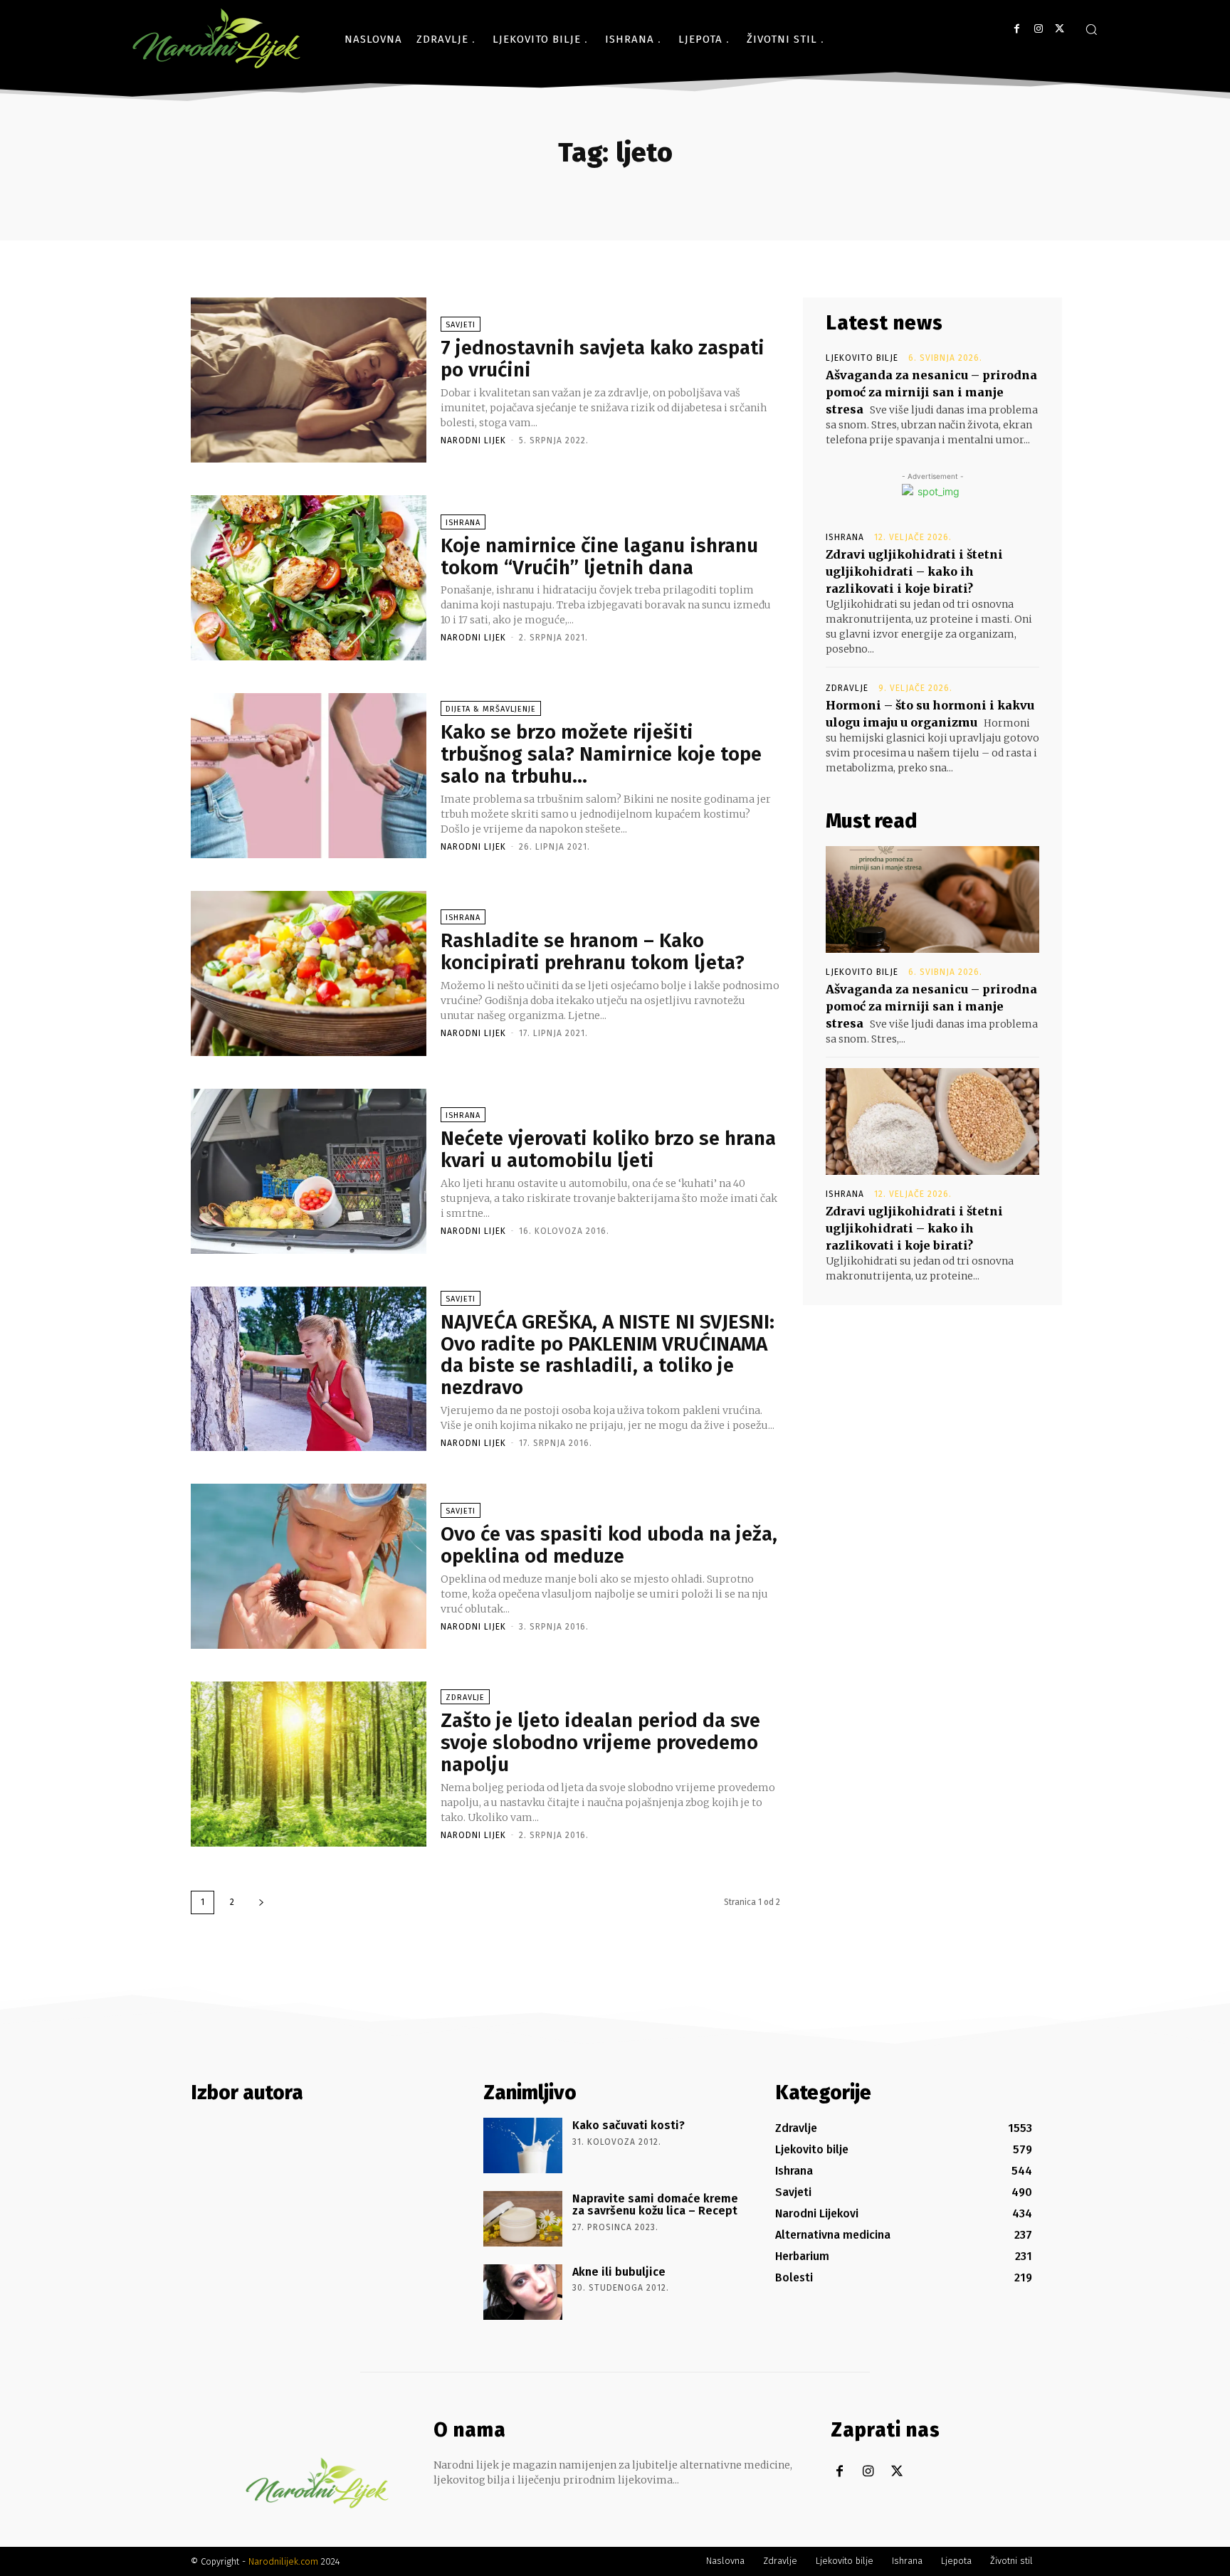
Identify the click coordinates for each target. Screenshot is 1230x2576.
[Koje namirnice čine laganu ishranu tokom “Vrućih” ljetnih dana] (309, 578)
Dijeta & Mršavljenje (491, 709)
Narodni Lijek (473, 440)
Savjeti (461, 325)
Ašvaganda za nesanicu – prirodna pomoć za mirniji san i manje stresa (931, 392)
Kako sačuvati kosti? (629, 2125)
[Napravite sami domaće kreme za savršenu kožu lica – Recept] (523, 2219)
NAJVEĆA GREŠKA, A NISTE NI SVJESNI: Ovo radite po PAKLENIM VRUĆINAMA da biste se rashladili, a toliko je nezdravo (608, 1355)
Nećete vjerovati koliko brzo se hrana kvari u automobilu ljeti (608, 1149)
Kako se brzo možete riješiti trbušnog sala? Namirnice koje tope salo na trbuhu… (601, 754)
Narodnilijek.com (283, 2561)
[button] (1091, 29)
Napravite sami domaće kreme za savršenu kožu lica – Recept (655, 2205)
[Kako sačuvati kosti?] (523, 2145)
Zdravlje (465, 1698)
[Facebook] (1017, 29)
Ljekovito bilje (862, 358)
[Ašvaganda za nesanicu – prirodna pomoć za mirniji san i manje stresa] (932, 899)
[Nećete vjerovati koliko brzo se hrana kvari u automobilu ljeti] (309, 1171)
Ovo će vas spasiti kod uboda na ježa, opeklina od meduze (609, 1545)
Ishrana (463, 523)
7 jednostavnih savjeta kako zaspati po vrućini (603, 359)
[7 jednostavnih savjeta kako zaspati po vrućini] (309, 380)
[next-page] (261, 1902)
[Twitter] (1060, 29)
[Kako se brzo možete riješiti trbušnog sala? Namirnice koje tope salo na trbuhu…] (309, 776)
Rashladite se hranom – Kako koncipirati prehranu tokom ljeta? (593, 951)
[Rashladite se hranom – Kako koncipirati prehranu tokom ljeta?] (309, 973)
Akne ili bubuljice (619, 2272)
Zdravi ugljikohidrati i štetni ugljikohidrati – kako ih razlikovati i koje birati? (914, 571)
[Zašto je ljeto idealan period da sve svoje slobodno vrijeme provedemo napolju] (309, 1764)
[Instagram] (1038, 29)
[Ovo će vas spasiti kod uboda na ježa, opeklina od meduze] (309, 1566)
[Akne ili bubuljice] (523, 2292)
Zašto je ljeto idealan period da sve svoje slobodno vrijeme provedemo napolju (600, 1742)
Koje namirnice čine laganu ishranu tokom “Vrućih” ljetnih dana (599, 556)
